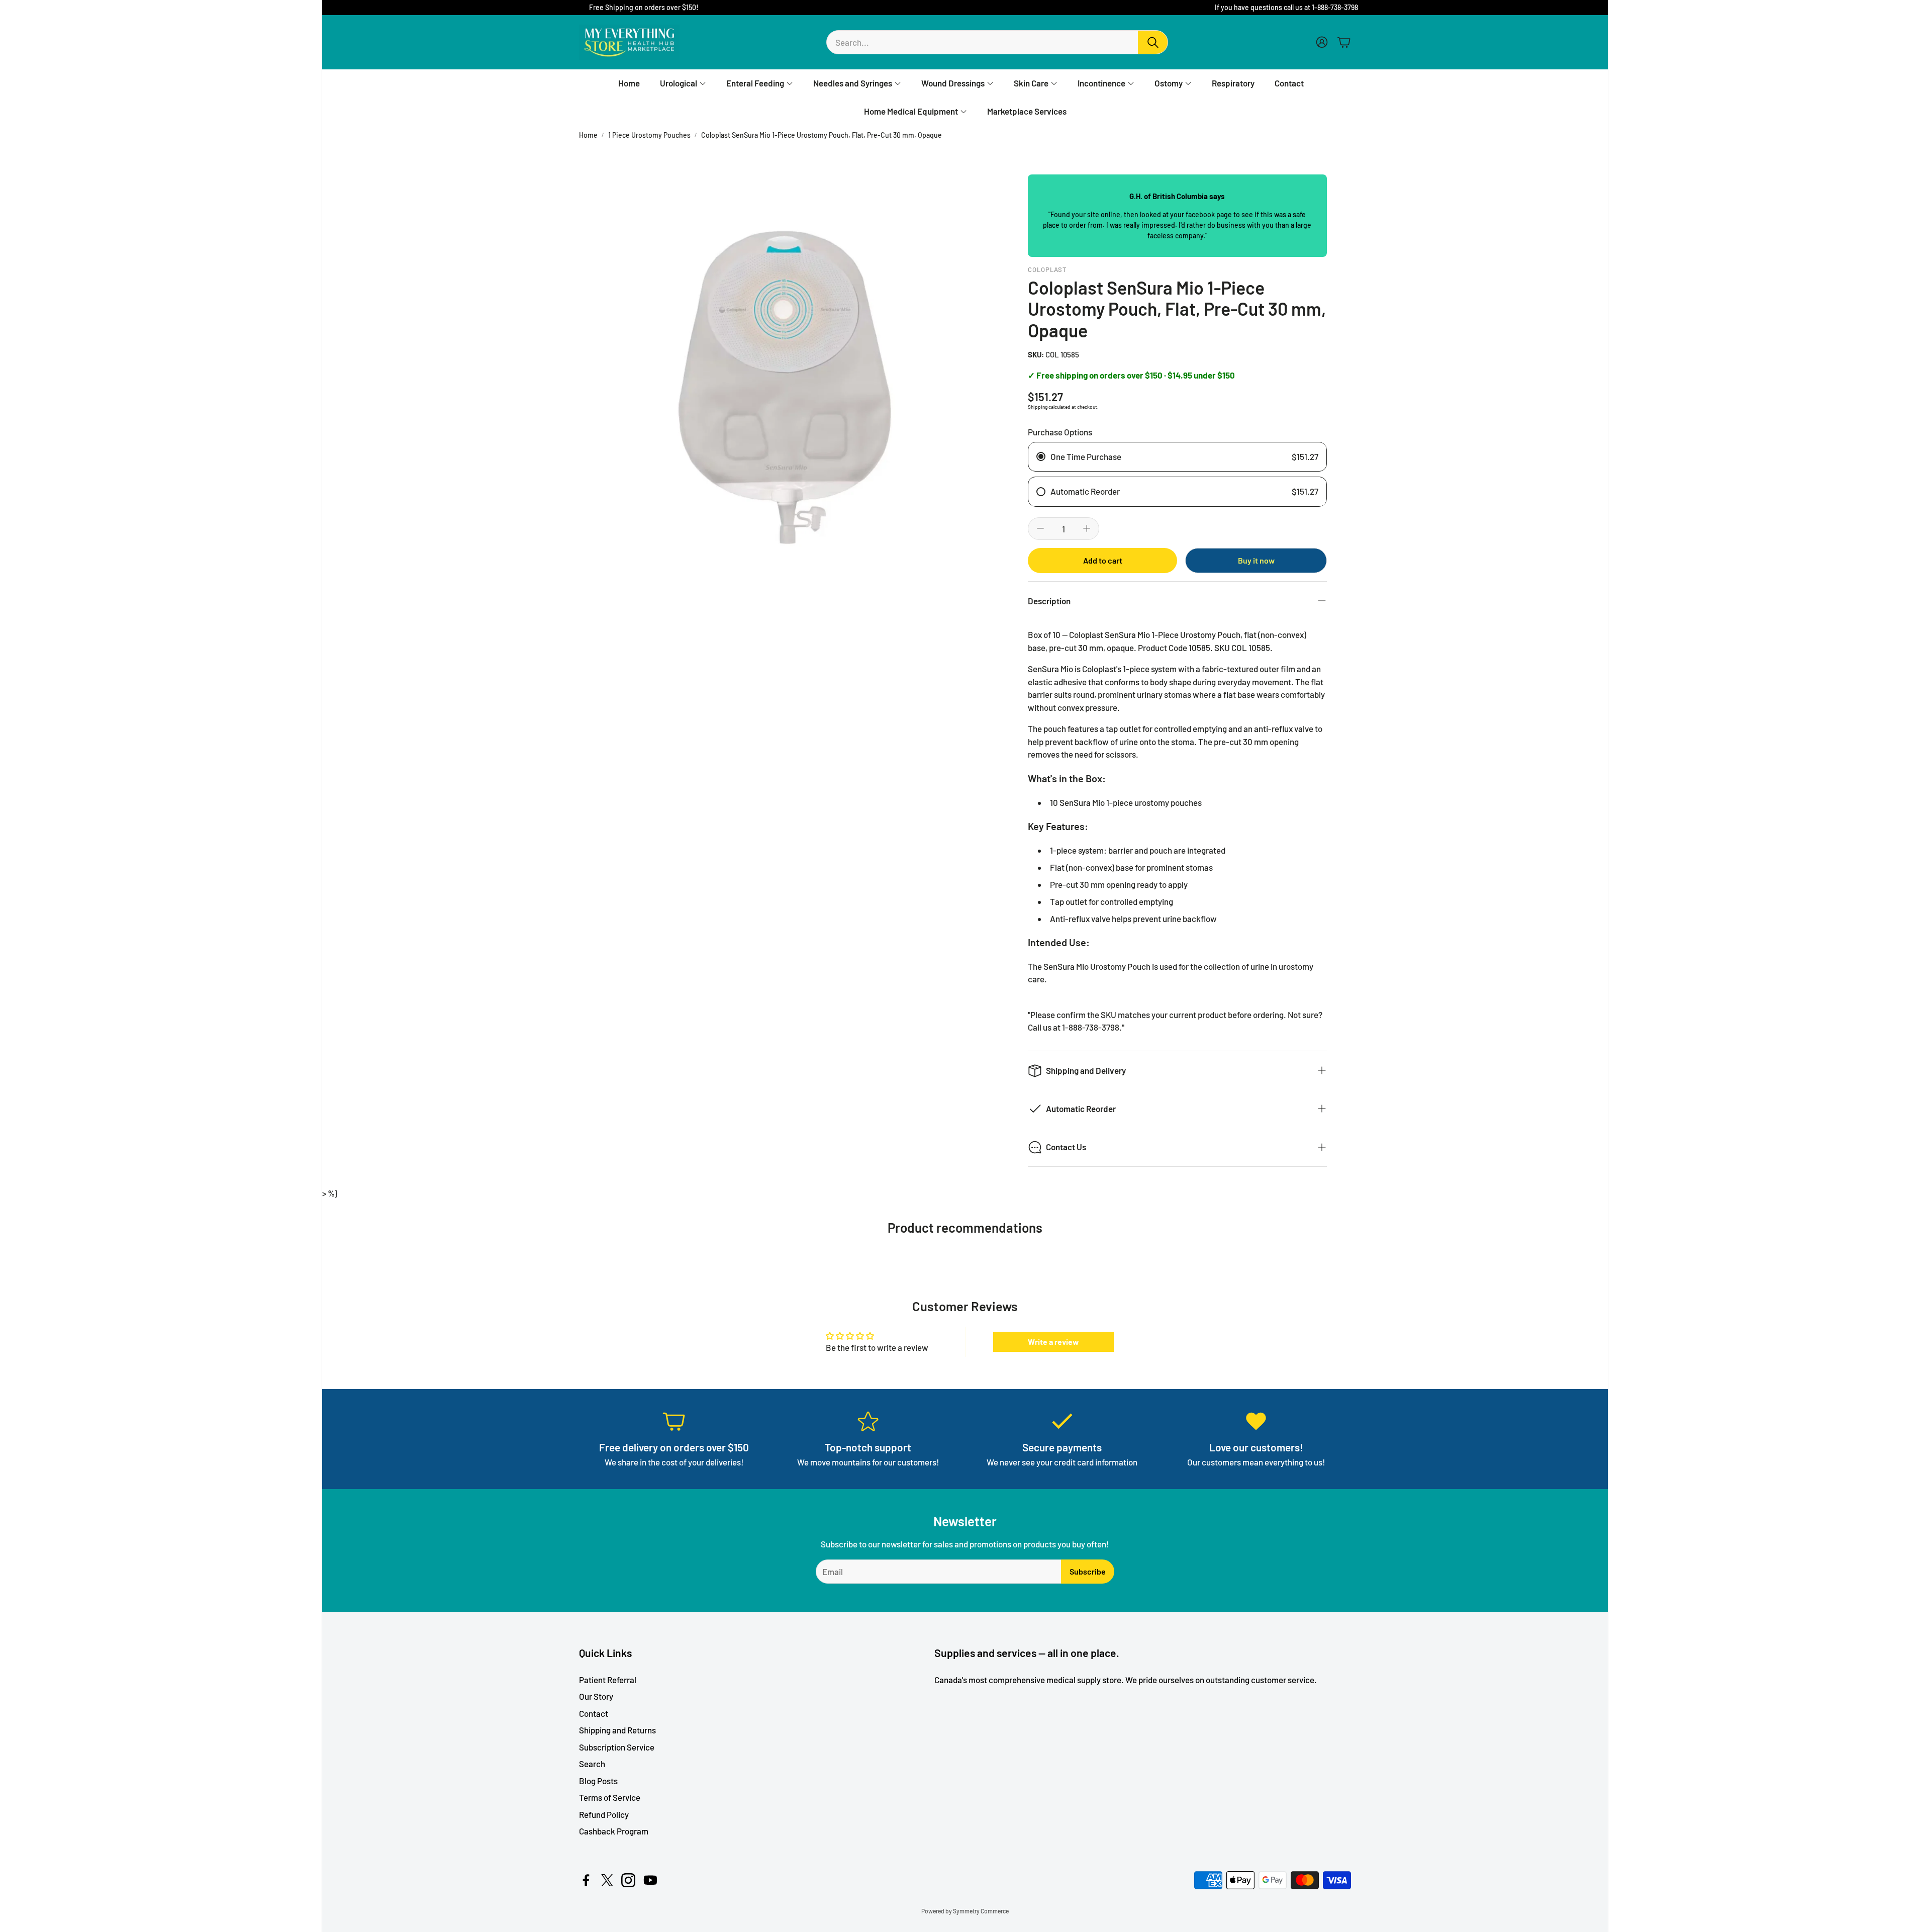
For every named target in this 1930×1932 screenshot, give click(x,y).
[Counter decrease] (1040, 528)
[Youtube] (650, 1880)
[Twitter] (607, 1880)
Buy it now (1256, 560)
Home (588, 135)
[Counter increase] (1087, 528)
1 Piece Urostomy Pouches (649, 135)
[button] (997, 42)
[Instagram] (628, 1880)
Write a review (1053, 1342)
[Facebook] (586, 1880)
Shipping (1038, 407)
